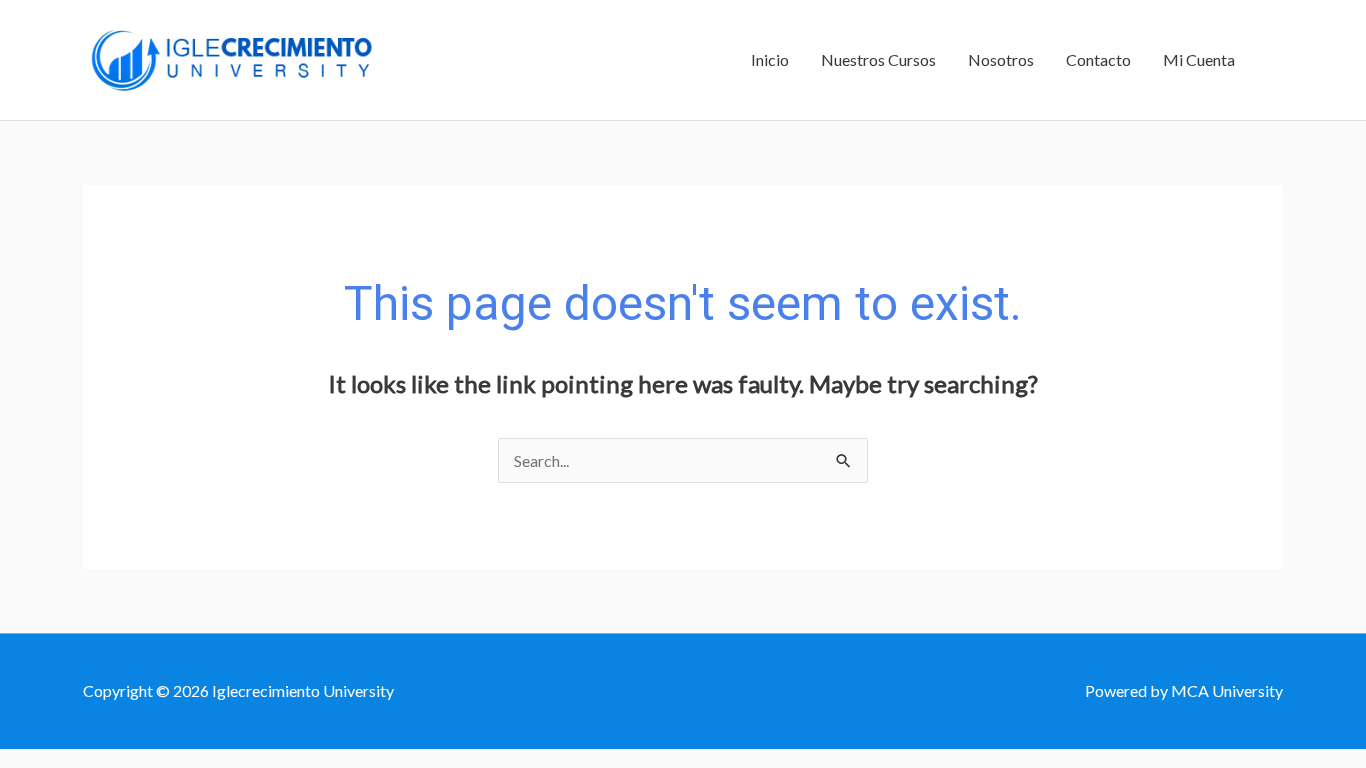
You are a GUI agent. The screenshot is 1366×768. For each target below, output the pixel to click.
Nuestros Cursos (878, 59)
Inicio (770, 59)
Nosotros (1001, 59)
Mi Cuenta (1199, 59)
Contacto (1098, 59)
